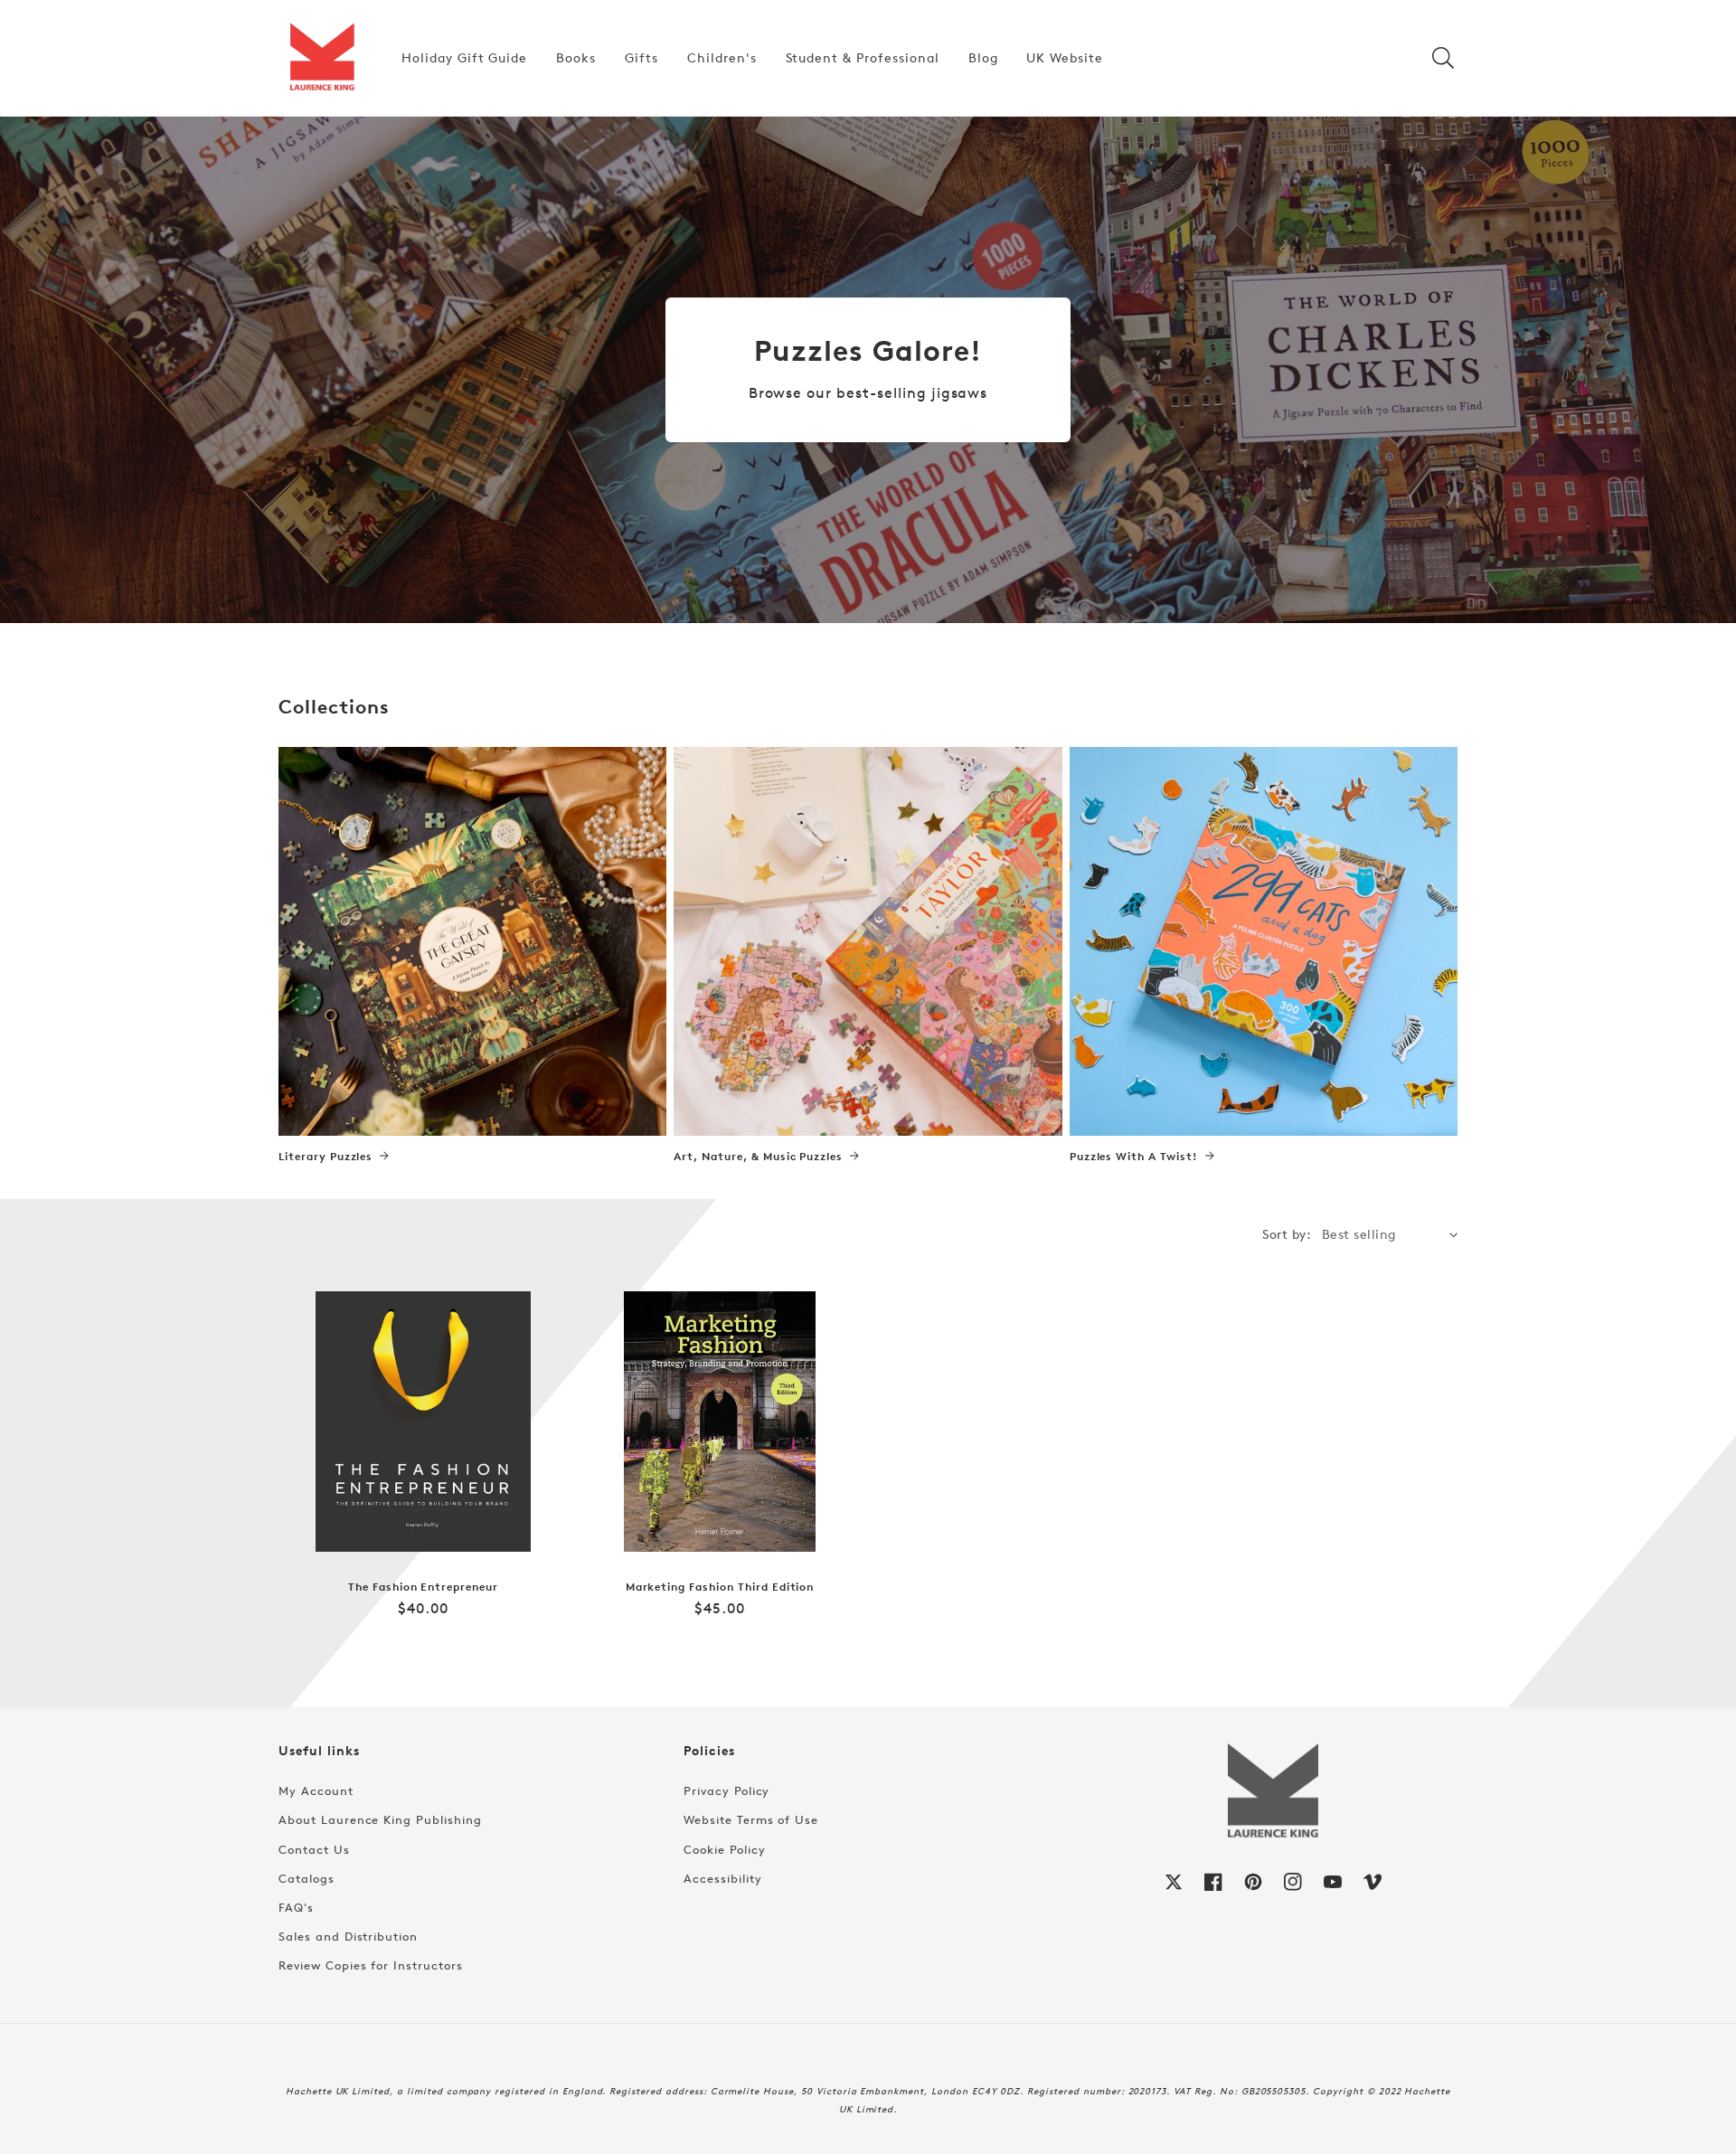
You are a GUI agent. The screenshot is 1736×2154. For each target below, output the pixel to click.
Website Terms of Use (751, 1819)
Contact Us (314, 1849)
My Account (316, 1790)
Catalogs (307, 1878)
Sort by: (1287, 1234)
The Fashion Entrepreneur (423, 1587)
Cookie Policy (724, 1849)
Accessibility (722, 1878)
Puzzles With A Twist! (1134, 1157)
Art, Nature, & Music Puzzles (758, 1157)
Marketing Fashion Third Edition (720, 1587)
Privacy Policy (726, 1790)
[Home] (322, 58)
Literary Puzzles (325, 1157)
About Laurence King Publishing (380, 1819)
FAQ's (296, 1907)
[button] (1443, 58)
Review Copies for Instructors (371, 1965)
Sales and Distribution (348, 1936)
